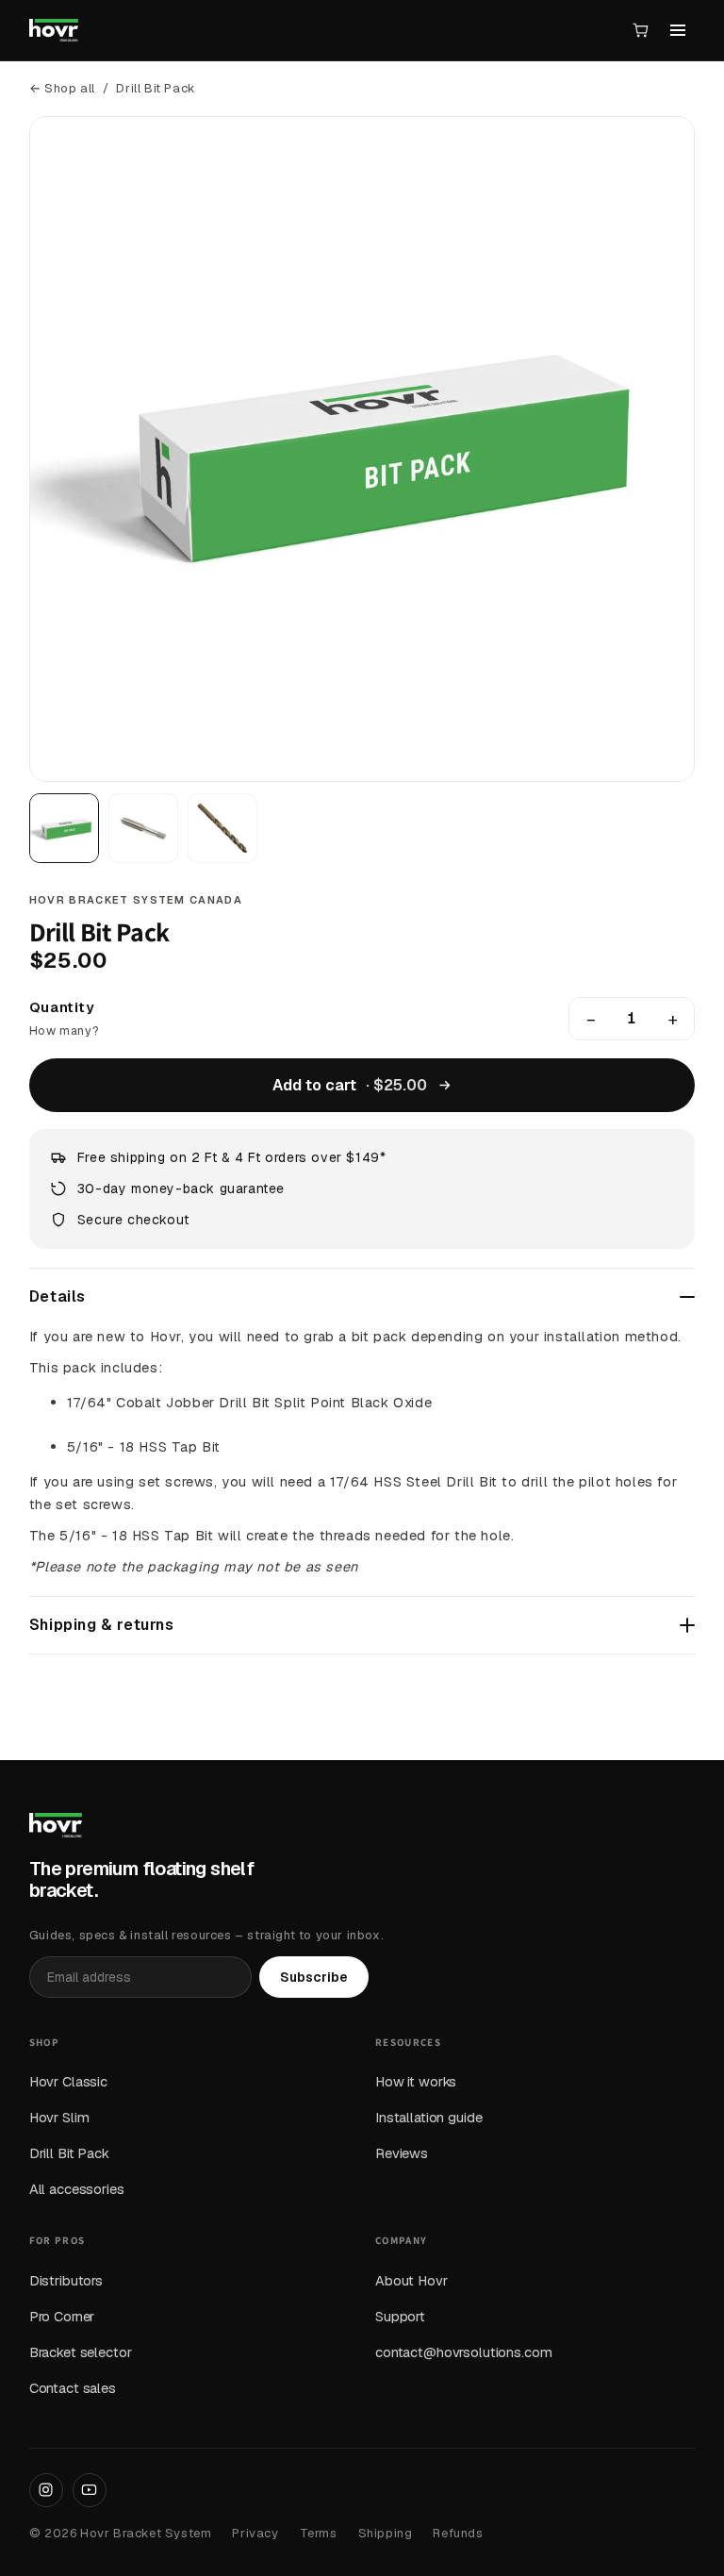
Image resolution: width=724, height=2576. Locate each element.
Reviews (402, 2153)
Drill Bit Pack (69, 2153)
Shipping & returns (102, 1625)
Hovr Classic (68, 2081)
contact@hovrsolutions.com (463, 2352)
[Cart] (641, 31)
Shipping (386, 2533)
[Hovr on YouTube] (90, 2490)
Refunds (458, 2533)
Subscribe (314, 1977)
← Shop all (62, 88)
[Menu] (678, 30)
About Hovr (411, 2280)
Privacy (255, 2533)
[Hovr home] (54, 30)
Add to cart (350, 1085)
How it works (416, 2081)
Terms (319, 2533)
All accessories (77, 2189)
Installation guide (428, 2117)
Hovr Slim (59, 2117)
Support (400, 2316)
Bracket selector (81, 2352)
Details (58, 1296)
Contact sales (73, 2388)
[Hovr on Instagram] (46, 2490)
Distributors (66, 2280)
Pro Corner (62, 2316)
